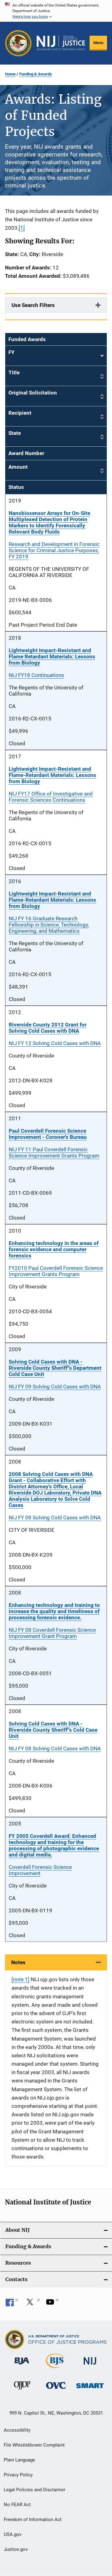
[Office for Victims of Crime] (56, 2390)
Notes (18, 1962)
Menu (98, 43)
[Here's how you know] (56, 11)
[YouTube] (52, 2304)
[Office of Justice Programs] (18, 43)
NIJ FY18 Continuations (36, 675)
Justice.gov (16, 2549)
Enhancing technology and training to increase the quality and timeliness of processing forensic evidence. (54, 1611)
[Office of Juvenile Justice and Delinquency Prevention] (22, 2391)
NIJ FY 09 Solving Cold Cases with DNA (55, 1387)
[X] (32, 2304)
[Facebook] (12, 2304)
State (15, 433)
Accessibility (17, 2430)
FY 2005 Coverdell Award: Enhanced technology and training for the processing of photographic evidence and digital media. (54, 1845)
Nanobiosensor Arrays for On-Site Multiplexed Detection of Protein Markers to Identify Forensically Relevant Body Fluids (49, 522)
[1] (22, 228)
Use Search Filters (33, 305)
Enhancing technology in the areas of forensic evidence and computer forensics (54, 1249)
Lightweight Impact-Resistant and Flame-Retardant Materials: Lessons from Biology (52, 775)
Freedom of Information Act (33, 2520)
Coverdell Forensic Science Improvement (40, 1870)
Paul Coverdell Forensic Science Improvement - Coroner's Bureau (48, 1134)
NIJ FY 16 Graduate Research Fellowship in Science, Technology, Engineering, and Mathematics (49, 925)
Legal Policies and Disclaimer (35, 2490)
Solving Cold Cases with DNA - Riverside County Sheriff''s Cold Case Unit (53, 1730)
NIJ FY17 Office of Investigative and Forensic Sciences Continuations (51, 797)
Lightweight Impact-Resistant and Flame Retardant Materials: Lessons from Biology (52, 656)
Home (10, 74)
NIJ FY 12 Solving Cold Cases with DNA (55, 1043)
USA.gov (13, 2534)
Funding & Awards (36, 74)
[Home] (61, 43)
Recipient (20, 413)
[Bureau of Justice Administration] (22, 2366)
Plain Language (19, 2460)
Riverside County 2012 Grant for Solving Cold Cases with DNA (48, 1028)
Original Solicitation (33, 393)
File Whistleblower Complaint (34, 2445)
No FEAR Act (17, 2505)
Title (14, 372)
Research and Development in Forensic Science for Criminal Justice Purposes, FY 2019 (54, 550)
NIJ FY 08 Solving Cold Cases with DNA (55, 1518)
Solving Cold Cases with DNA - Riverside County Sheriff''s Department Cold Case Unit (55, 1368)
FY (56, 356)
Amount (18, 467)
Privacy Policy (18, 2475)
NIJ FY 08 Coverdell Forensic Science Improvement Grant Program (52, 1633)
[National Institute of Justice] (90, 2366)
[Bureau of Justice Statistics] (56, 2369)
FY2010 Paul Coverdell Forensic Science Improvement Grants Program (56, 1271)
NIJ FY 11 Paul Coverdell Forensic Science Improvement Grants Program (54, 1153)
